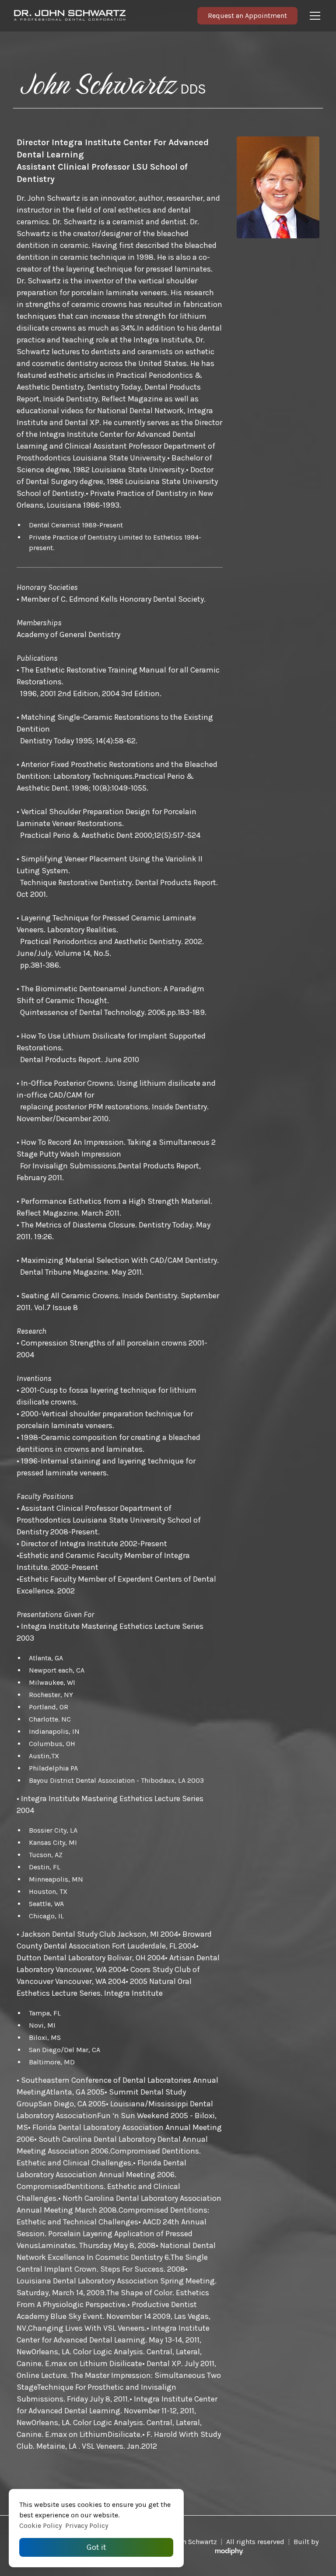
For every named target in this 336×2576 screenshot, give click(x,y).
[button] (313, 16)
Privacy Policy (87, 2525)
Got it (96, 2547)
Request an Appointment (247, 16)
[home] (102, 16)
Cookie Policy (40, 2525)
